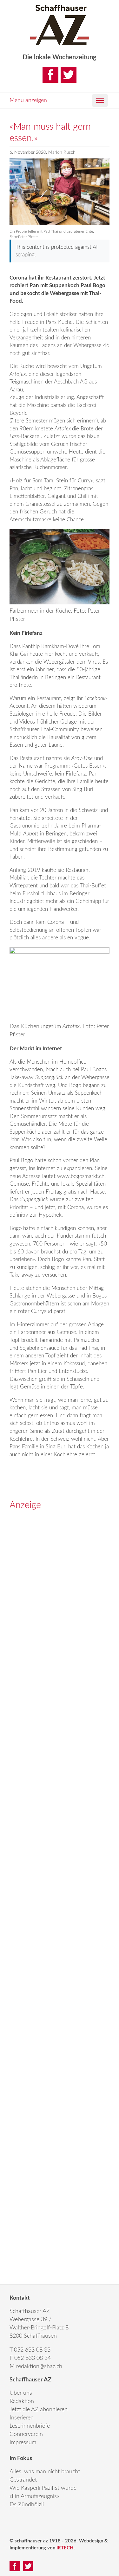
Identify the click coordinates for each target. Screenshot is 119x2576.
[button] (100, 100)
